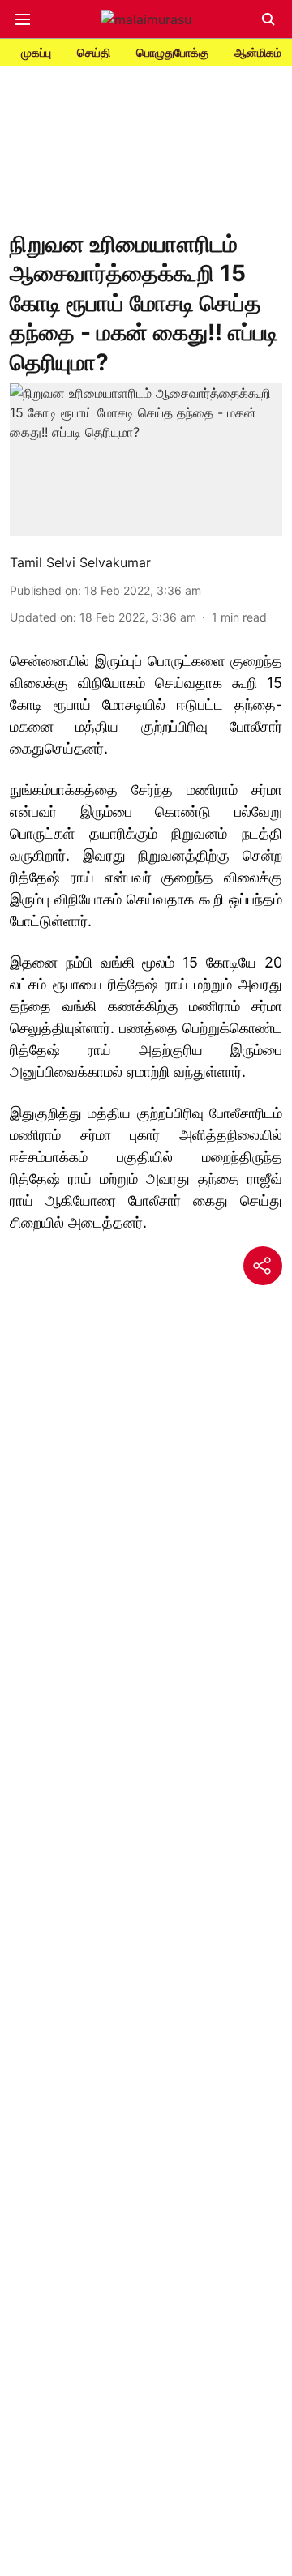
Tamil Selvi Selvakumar (80, 562)
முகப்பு (36, 52)
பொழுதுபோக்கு (172, 52)
